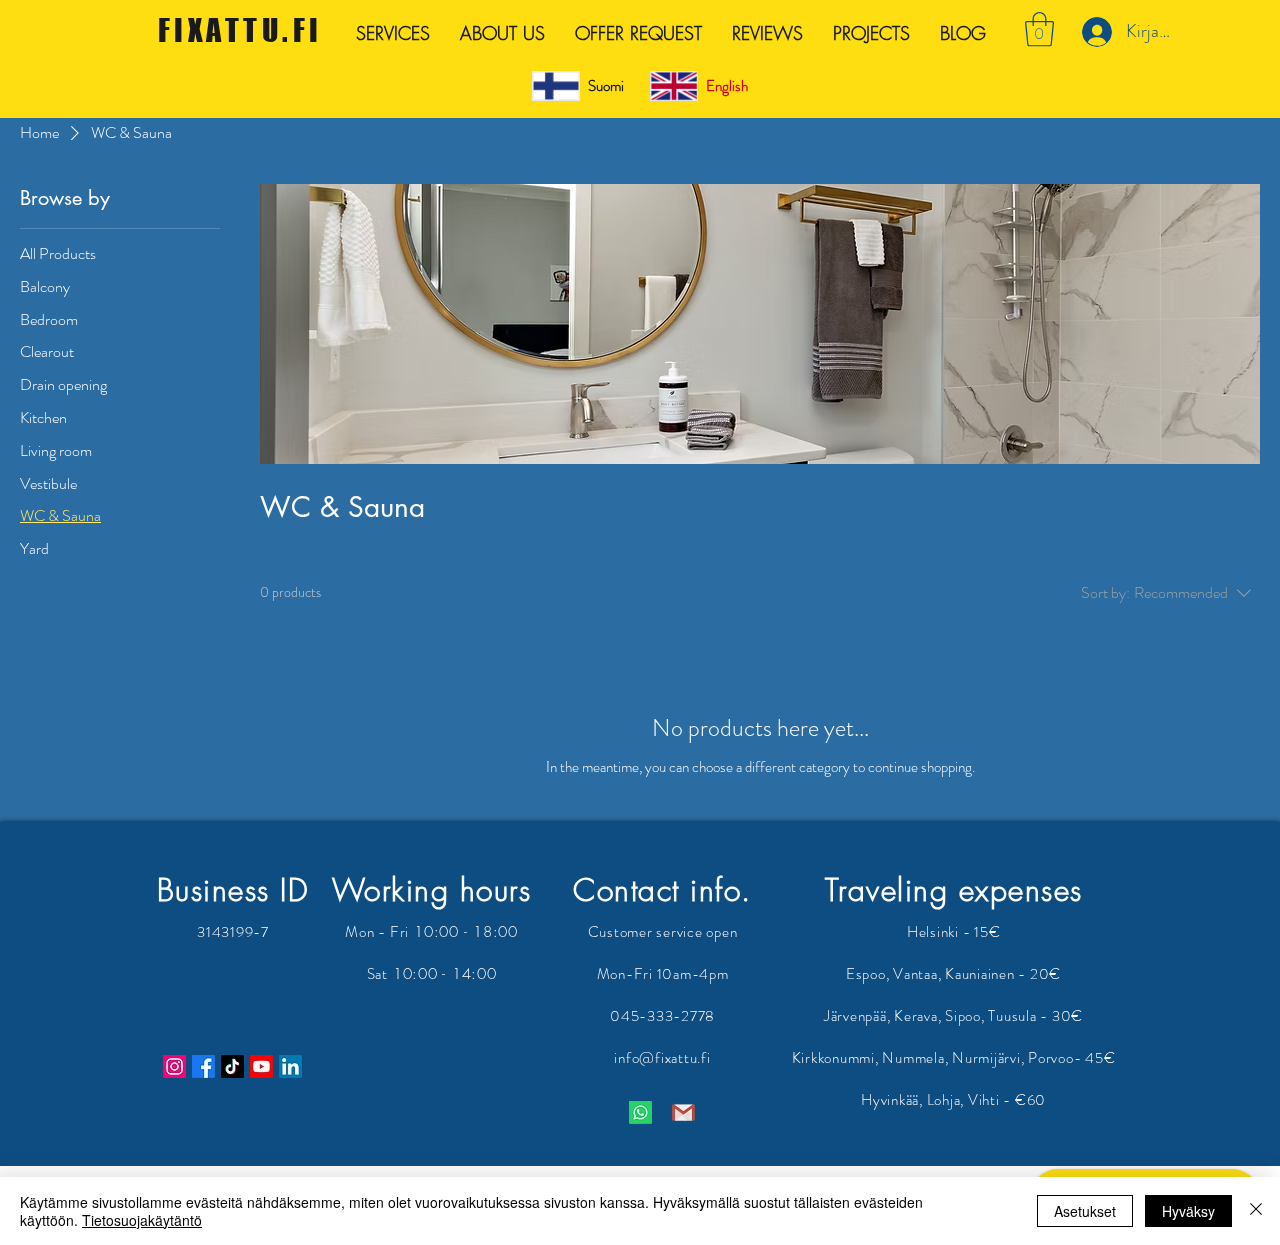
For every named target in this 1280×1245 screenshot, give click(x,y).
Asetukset (1085, 1211)
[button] (1039, 29)
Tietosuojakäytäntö (142, 1220)
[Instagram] (174, 1066)
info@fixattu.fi (662, 1058)
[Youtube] (261, 1066)
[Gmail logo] (683, 1112)
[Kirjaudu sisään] (1094, 32)
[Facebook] (203, 1066)
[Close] (1256, 1211)
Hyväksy (1188, 1211)
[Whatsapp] (640, 1112)
